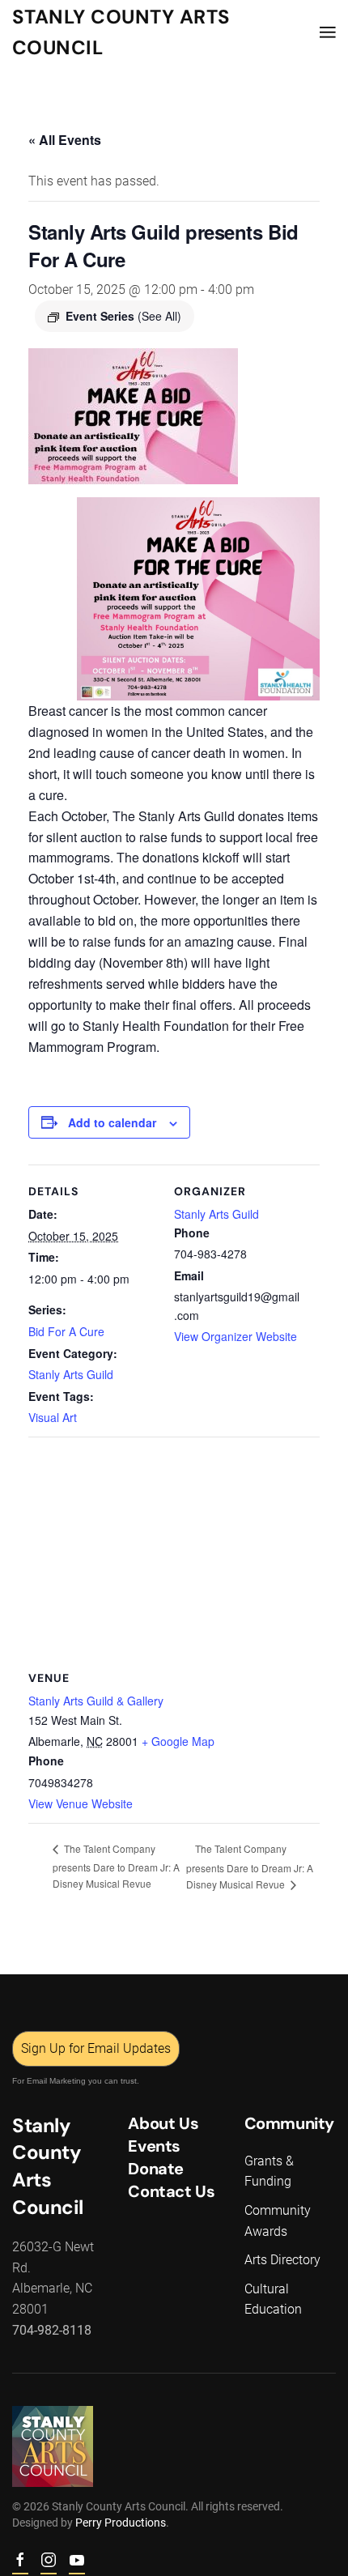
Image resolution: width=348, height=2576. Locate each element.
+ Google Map (178, 1741)
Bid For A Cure (66, 1331)
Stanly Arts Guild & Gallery (96, 1701)
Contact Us (171, 2191)
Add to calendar (112, 1122)
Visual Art (53, 1417)
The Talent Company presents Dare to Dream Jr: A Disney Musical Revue (116, 1866)
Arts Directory (282, 2260)
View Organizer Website (236, 1336)
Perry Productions (121, 2523)
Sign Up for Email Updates (96, 2048)
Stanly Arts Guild (71, 1374)
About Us (163, 2123)
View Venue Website (81, 1803)
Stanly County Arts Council (121, 32)
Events (154, 2146)
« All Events (65, 140)
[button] (328, 32)
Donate (156, 2169)
